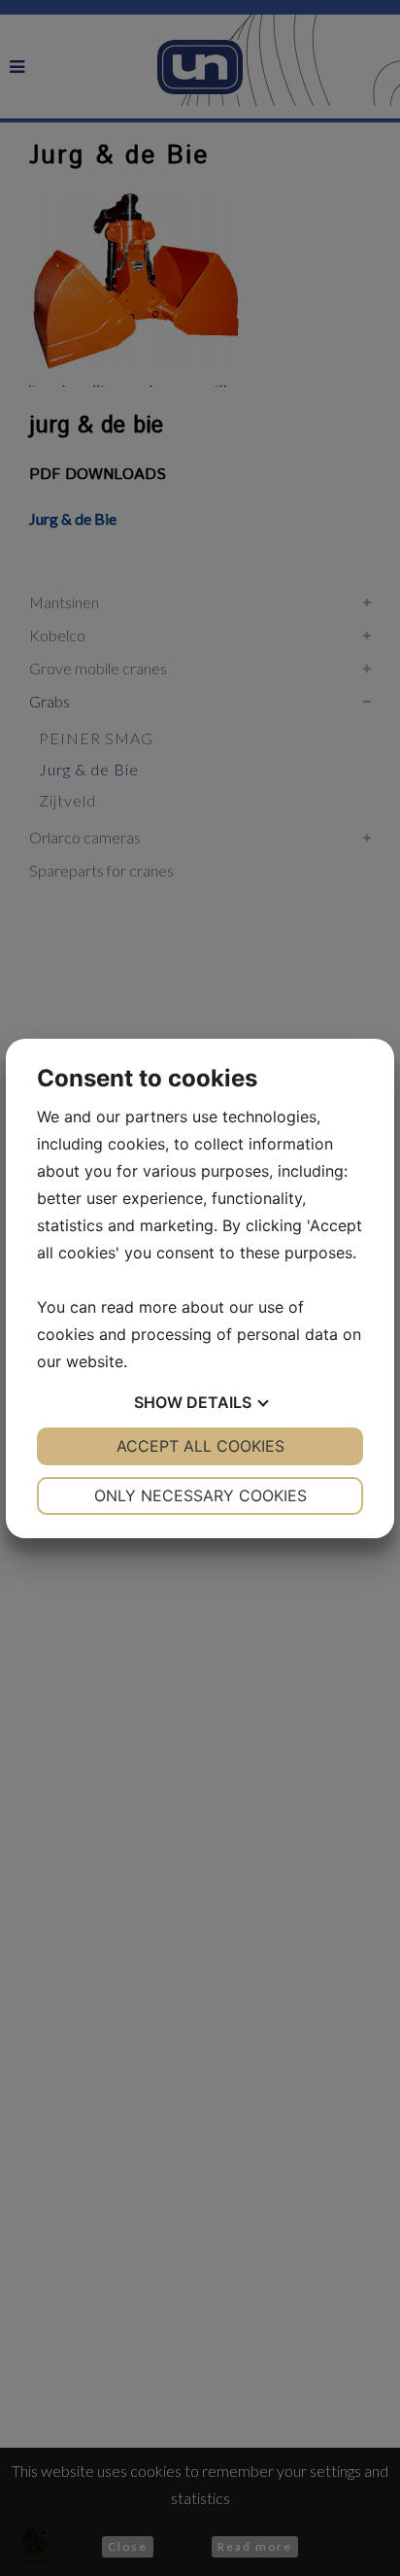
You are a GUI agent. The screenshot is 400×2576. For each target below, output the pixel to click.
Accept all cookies (200, 1446)
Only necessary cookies (200, 1495)
